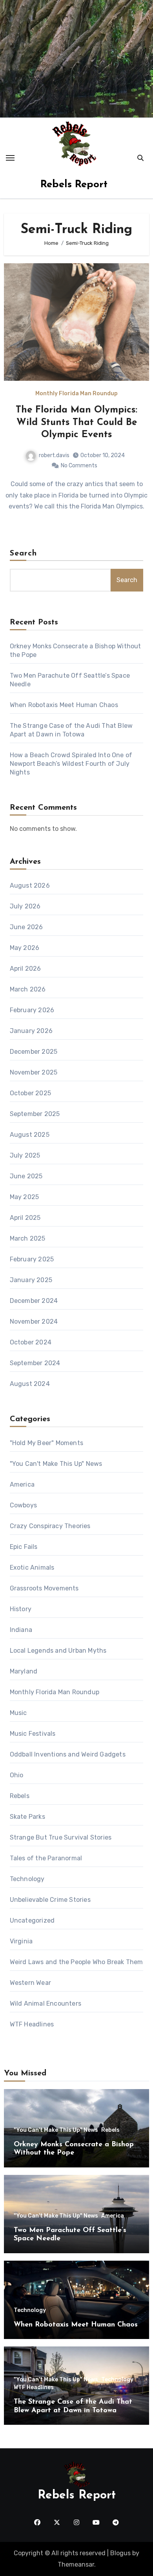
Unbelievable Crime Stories (50, 1900)
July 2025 (25, 1155)
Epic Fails (24, 1547)
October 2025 (30, 1093)
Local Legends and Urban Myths (58, 1651)
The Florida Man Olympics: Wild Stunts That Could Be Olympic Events (76, 422)
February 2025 (32, 1259)
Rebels (20, 1796)
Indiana (21, 1630)
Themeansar (76, 2564)
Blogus (120, 2553)
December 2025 (34, 1052)
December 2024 (34, 1301)
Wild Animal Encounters (46, 2003)
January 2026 (31, 1031)
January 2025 (31, 1280)
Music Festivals (33, 1734)
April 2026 (25, 969)
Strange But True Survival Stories (61, 1837)
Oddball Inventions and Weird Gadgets (68, 1754)
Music (18, 1713)
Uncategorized (32, 1920)
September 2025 (35, 1114)
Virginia (21, 1941)
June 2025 (26, 1176)
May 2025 (25, 1197)
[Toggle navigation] (10, 158)
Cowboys (23, 1505)
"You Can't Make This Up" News (56, 1464)
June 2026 (26, 927)
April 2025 (25, 1218)
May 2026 (25, 948)
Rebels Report (74, 185)
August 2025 (30, 1135)
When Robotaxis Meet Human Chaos (64, 705)
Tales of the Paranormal (46, 1858)
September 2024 (35, 1363)
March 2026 (28, 989)
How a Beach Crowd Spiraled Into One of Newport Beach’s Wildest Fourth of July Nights (71, 764)
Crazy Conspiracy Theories (50, 1526)
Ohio (17, 1775)
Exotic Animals (32, 1567)
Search (24, 554)
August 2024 (30, 1384)
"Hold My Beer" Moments (46, 1443)
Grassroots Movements (44, 1588)
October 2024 (31, 1342)
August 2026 (30, 885)
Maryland (24, 1671)
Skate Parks (27, 1817)
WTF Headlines (32, 2024)
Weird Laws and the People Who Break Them (76, 1962)
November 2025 (34, 1072)
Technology (27, 1879)
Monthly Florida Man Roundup (76, 394)
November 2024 (34, 1321)
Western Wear (30, 1983)
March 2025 (28, 1238)
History (21, 1609)
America (22, 1484)
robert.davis (54, 455)
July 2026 (25, 906)
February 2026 (32, 1010)
